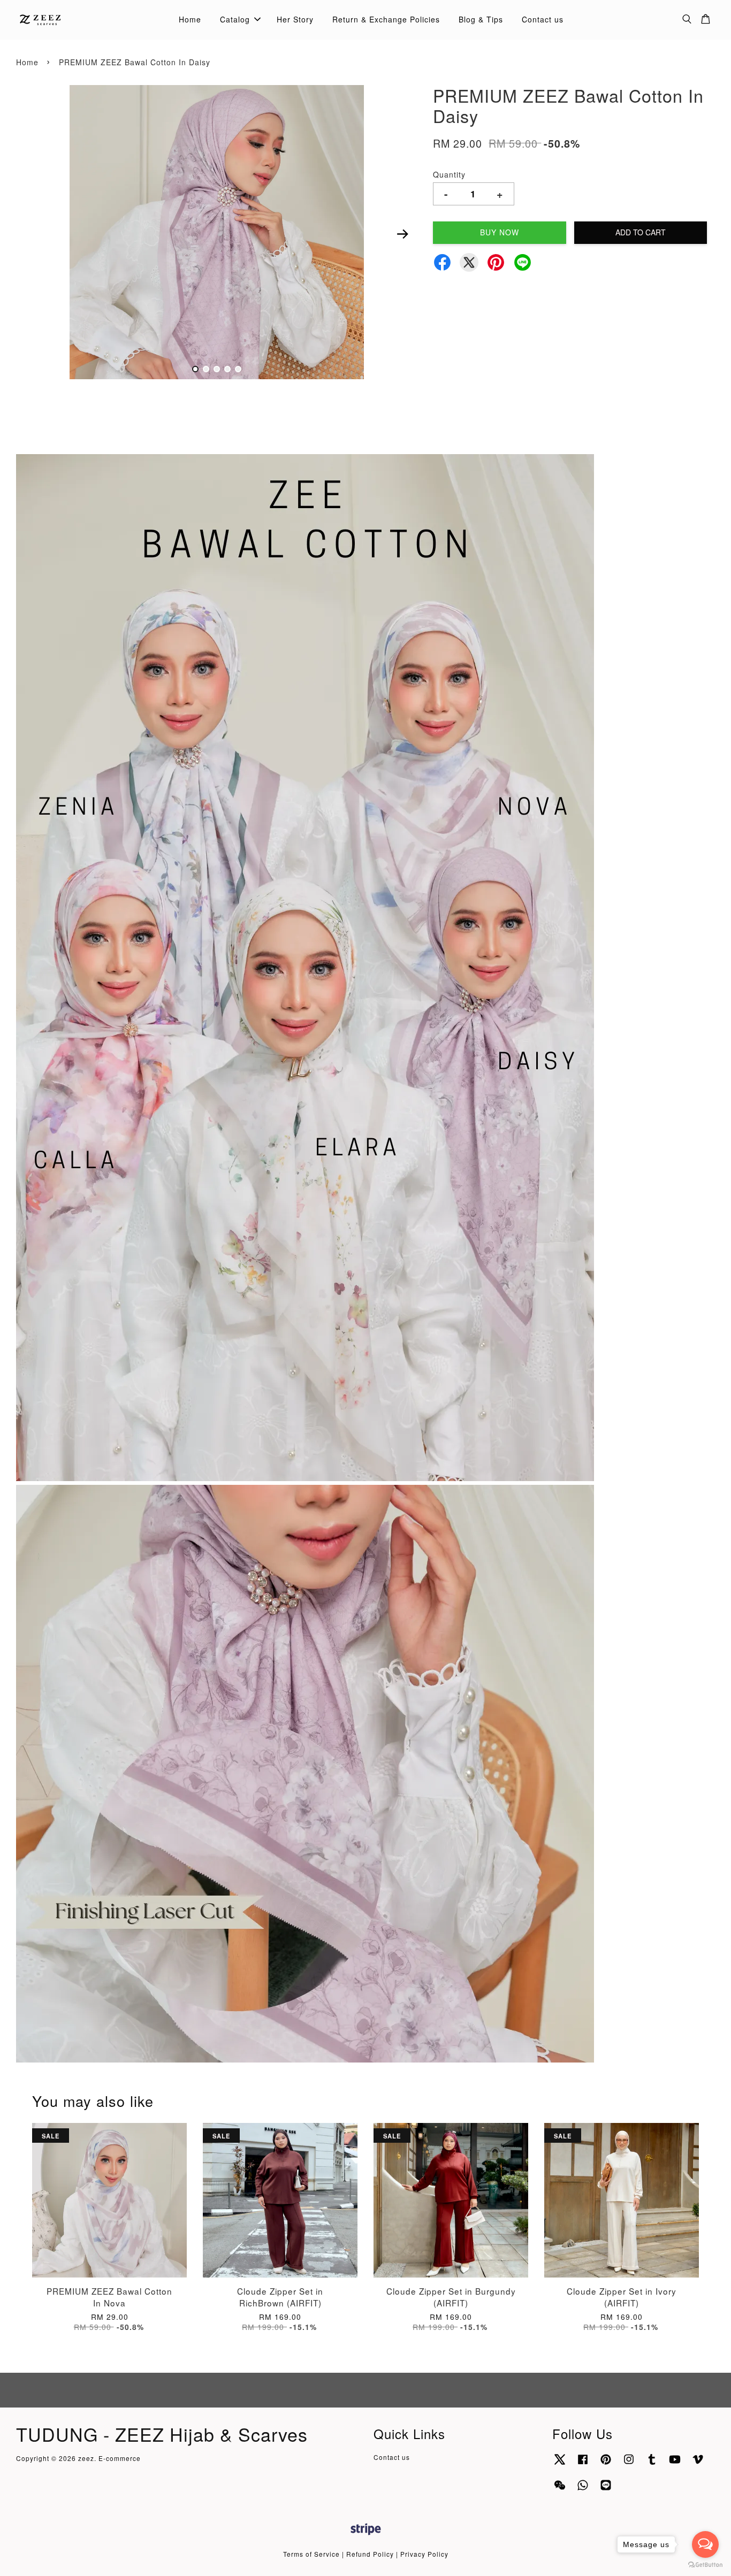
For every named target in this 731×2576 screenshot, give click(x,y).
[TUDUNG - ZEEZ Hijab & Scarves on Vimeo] (698, 2464)
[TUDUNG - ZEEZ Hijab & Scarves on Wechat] (560, 2490)
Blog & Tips (481, 19)
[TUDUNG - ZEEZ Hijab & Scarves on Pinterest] (606, 2464)
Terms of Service (311, 2554)
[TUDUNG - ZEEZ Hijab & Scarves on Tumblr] (652, 2464)
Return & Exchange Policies (386, 19)
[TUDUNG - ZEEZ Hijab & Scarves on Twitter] (560, 2464)
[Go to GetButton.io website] (705, 2565)
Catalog (235, 19)
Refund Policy (370, 2554)
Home (190, 19)
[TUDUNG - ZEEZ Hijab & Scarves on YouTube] (675, 2464)
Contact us (543, 19)
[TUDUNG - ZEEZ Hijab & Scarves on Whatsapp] (583, 2490)
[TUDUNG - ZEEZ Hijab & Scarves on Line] (606, 2490)
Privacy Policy (424, 2554)
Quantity (449, 174)
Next (402, 234)
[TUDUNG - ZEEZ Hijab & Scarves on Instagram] (629, 2464)
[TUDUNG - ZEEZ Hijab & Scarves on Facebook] (583, 2464)
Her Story (295, 19)
